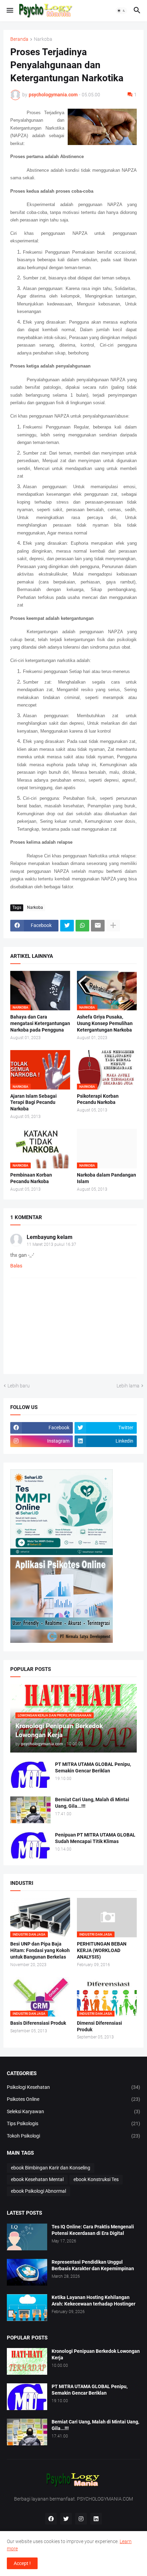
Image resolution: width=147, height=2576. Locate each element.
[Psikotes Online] (62, 1553)
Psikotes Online (73, 2099)
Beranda (19, 39)
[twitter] (66, 2519)
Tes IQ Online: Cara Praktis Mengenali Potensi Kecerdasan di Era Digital (93, 2230)
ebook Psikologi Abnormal (38, 2191)
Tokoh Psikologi (73, 2136)
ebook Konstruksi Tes (96, 2179)
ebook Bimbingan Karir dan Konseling (51, 2168)
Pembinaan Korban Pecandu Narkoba (31, 1178)
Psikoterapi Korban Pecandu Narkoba (98, 1099)
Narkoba (43, 39)
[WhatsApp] (82, 926)
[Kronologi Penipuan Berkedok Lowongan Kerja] (27, 2361)
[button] (9, 11)
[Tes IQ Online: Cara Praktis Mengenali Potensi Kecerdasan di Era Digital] (27, 2237)
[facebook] (51, 2519)
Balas (16, 1266)
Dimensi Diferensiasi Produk (99, 2026)
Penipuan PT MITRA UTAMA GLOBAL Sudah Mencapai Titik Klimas (95, 1838)
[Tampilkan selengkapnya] (113, 926)
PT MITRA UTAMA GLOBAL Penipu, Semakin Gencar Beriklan (93, 1767)
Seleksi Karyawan (73, 2111)
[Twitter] (67, 926)
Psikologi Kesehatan (73, 2087)
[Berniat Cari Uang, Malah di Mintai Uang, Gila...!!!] (30, 1810)
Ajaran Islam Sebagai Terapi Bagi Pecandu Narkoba (34, 1103)
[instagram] (81, 2519)
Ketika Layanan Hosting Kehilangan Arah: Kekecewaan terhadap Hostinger (93, 2301)
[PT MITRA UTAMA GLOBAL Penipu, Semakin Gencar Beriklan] (30, 1774)
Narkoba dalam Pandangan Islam (106, 1178)
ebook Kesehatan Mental (37, 2179)
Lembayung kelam (50, 1237)
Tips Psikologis (73, 2123)
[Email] (98, 926)
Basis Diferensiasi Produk (38, 2023)
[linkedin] (96, 2519)
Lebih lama (128, 1386)
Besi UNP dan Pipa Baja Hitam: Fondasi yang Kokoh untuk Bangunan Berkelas (40, 1950)
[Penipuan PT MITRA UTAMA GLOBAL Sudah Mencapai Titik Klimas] (30, 1845)
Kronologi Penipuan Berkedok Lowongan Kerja (96, 2354)
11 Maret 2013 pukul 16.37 (51, 1244)
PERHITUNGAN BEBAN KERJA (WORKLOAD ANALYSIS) (102, 1950)
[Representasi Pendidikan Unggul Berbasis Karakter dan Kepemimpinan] (27, 2272)
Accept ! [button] (22, 2563)
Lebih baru (19, 1386)
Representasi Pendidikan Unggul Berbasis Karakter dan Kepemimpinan (93, 2265)
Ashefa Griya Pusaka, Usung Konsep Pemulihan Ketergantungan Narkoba (105, 1023)
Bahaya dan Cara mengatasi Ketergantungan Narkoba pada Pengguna (40, 1023)
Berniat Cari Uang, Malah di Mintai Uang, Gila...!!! (92, 1803)
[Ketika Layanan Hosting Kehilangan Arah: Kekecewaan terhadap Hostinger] (27, 2308)
